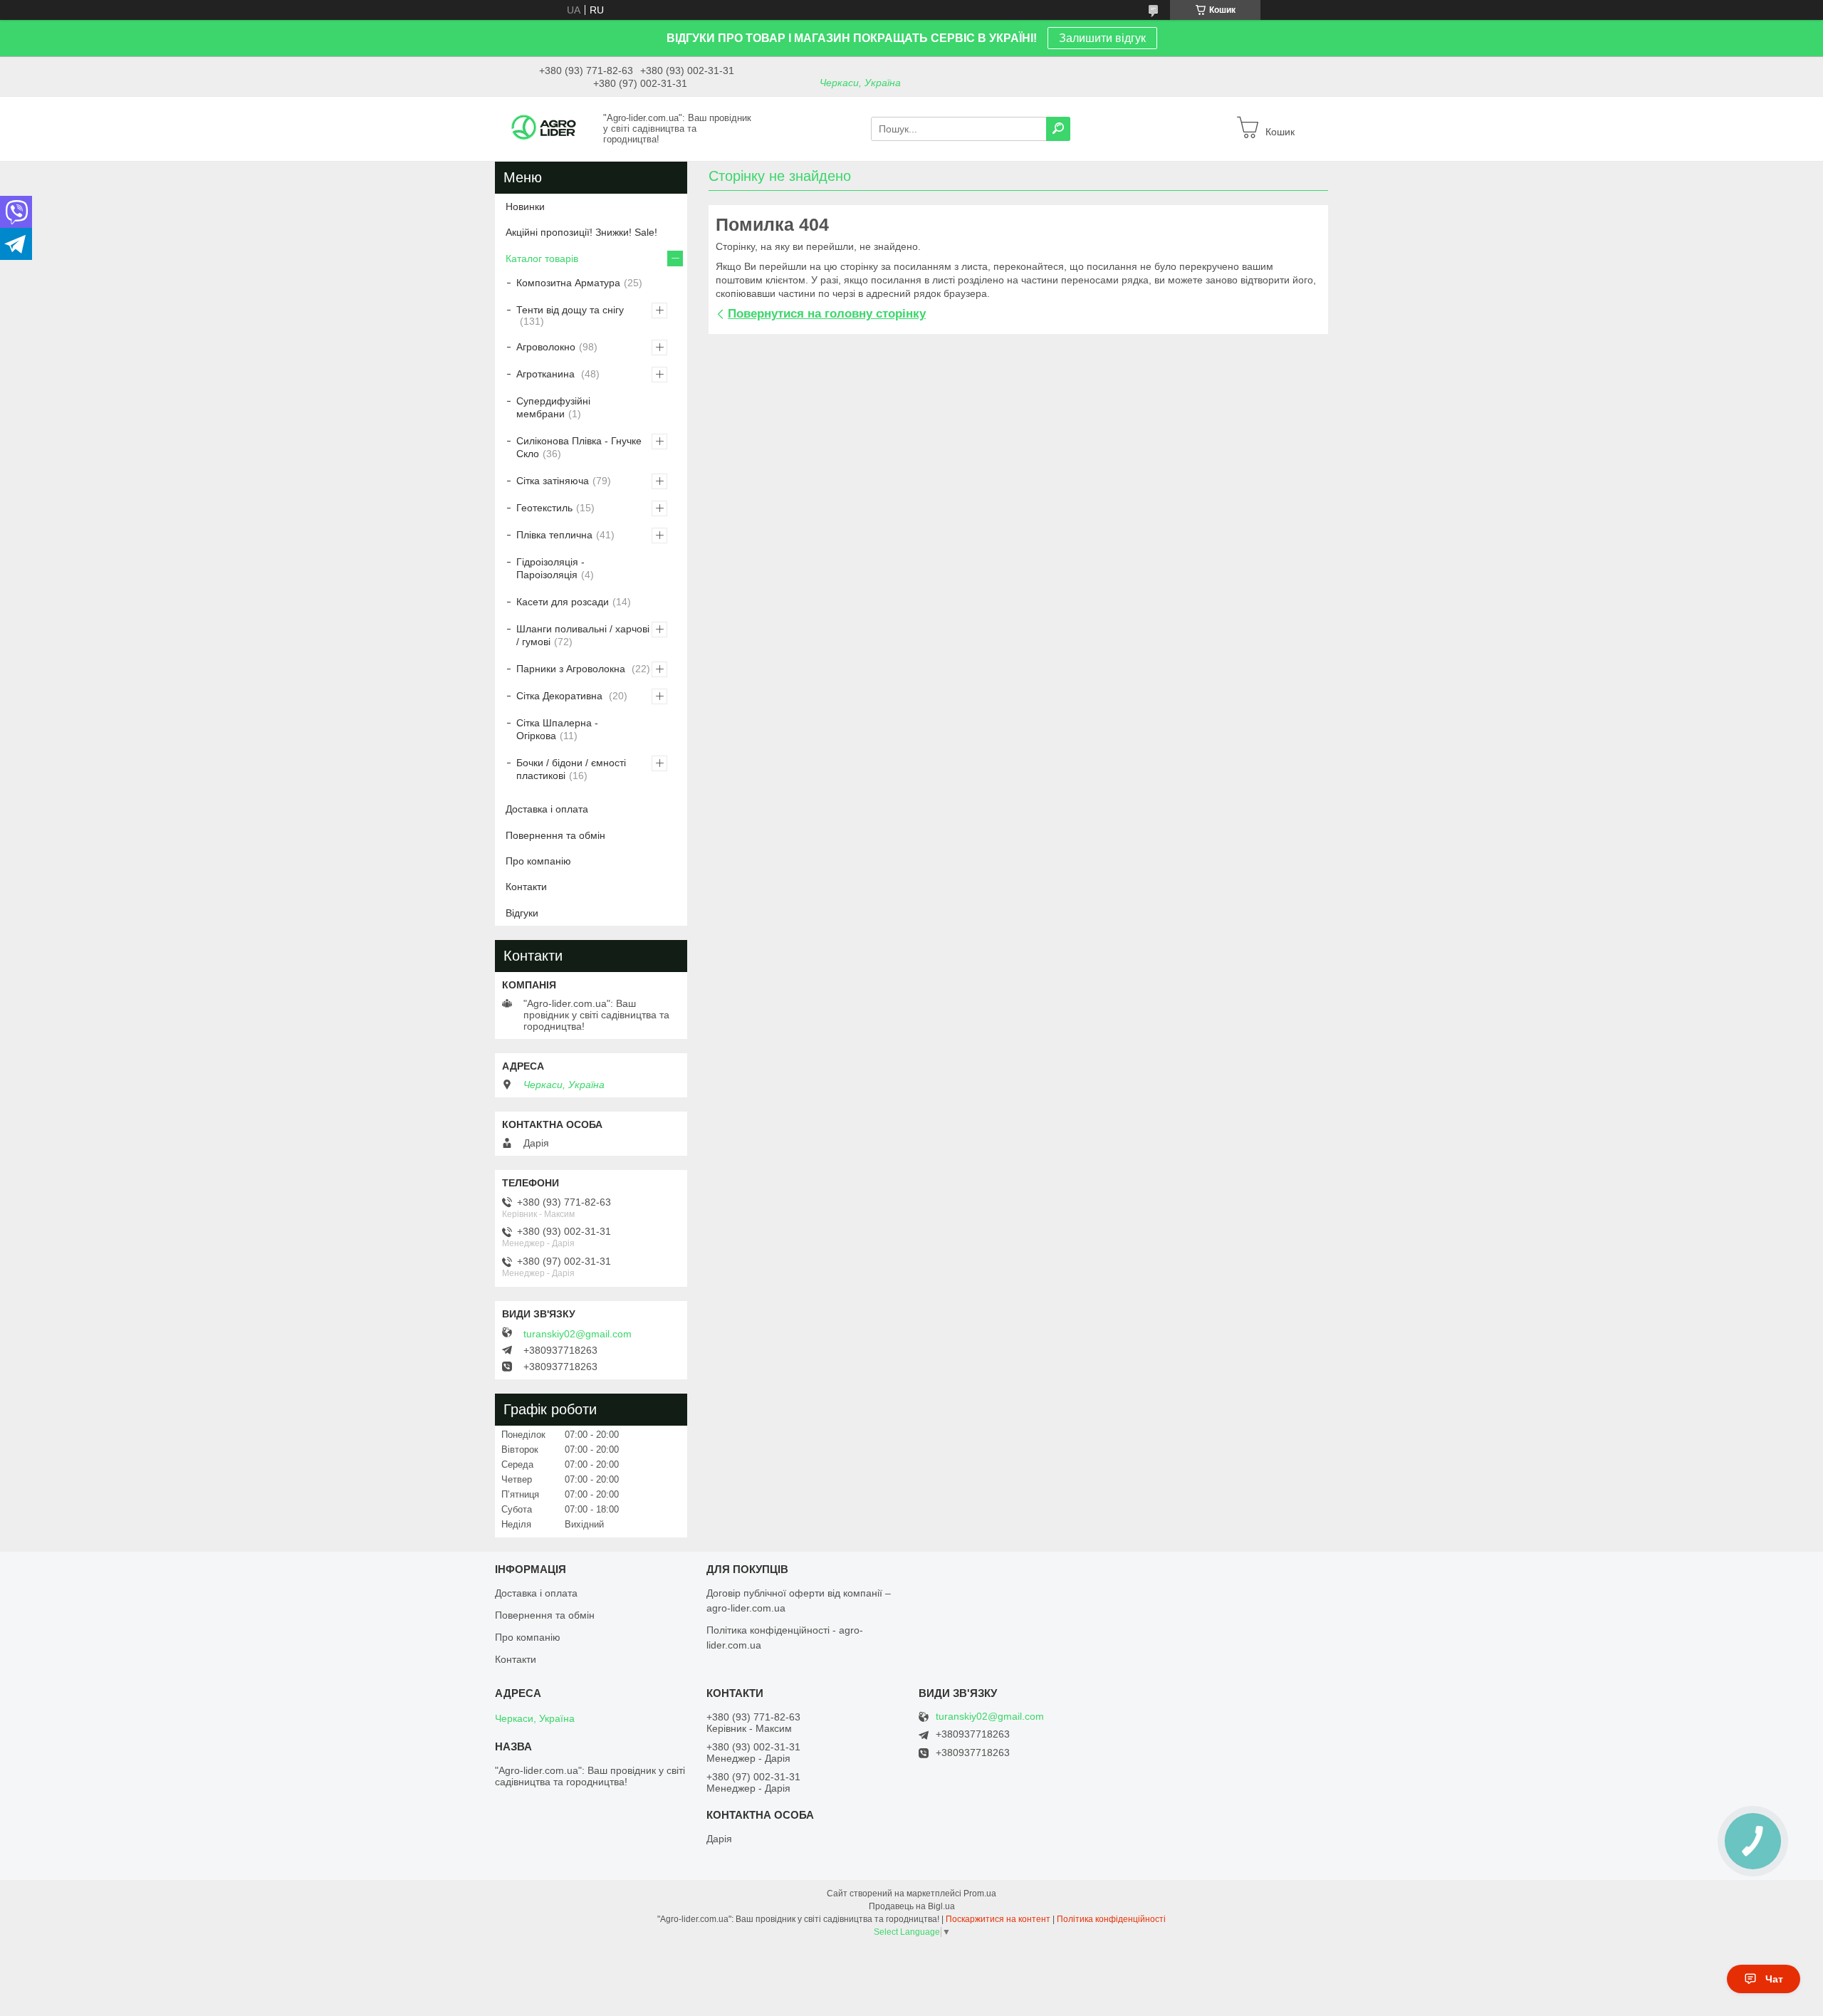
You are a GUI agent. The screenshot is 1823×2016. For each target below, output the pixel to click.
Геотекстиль (544, 508)
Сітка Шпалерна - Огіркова (557, 729)
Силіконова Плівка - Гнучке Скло (579, 447)
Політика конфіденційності (1111, 1919)
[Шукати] (1058, 129)
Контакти (526, 887)
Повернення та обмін (555, 835)
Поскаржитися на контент (998, 1919)
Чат (1774, 1979)
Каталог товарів (542, 258)
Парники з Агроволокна (572, 669)
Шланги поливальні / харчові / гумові (583, 635)
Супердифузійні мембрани (553, 407)
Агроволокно (546, 347)
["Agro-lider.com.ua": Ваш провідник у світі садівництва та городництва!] (545, 128)
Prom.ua (980, 1894)
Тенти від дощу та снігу (570, 310)
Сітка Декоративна (561, 696)
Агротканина (547, 374)
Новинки (525, 207)
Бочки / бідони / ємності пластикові (571, 769)
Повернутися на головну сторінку (827, 314)
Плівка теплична (554, 535)
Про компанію (538, 861)
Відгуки (522, 913)
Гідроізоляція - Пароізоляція (550, 568)
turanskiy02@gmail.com (578, 1334)
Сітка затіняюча (553, 481)
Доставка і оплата (547, 809)
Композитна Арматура (568, 283)
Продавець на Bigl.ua (912, 1906)
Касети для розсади (563, 602)
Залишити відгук (1102, 38)
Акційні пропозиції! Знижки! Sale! (581, 232)
